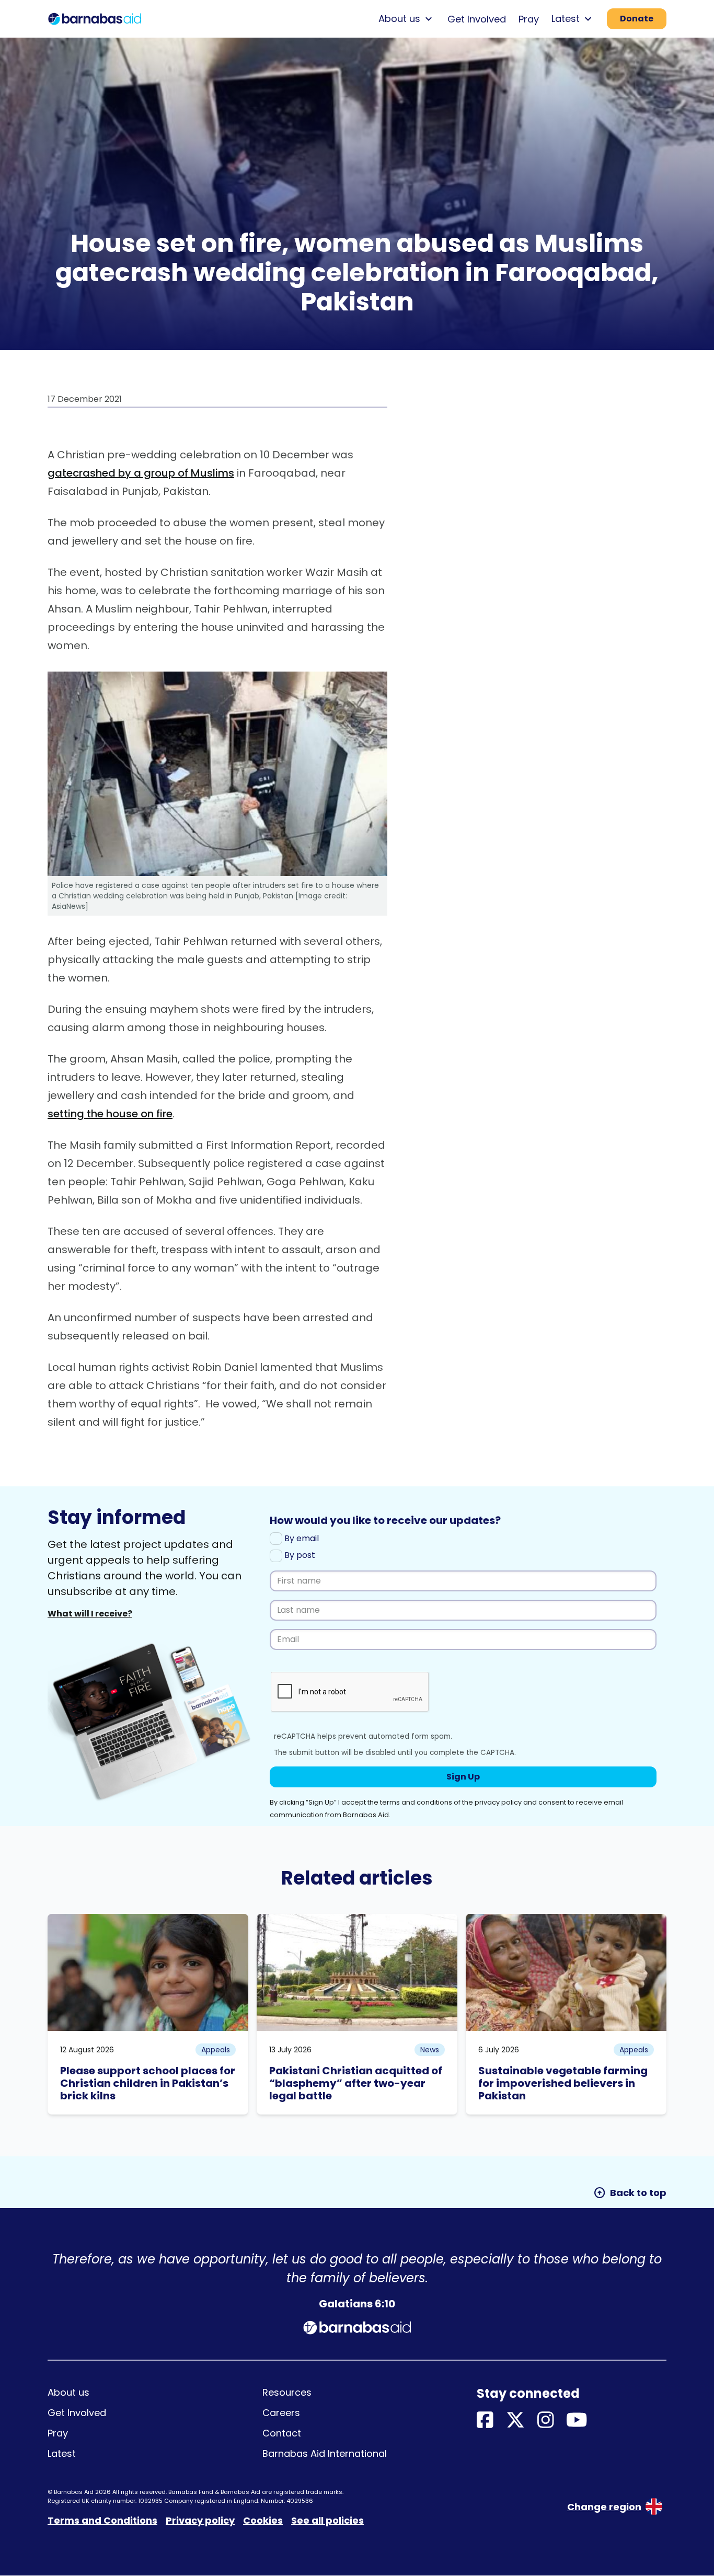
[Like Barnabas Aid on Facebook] (485, 2421)
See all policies (327, 2520)
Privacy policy (200, 2520)
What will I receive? (90, 1614)
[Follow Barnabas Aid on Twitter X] (515, 2421)
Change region (604, 2507)
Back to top (630, 2193)
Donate (637, 19)
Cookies (263, 2520)
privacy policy (498, 1802)
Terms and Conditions (102, 2520)
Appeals (216, 2050)
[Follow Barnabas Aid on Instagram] (546, 2421)
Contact (282, 2433)
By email (301, 1538)
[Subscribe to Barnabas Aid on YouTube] (577, 2421)
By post (299, 1555)
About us (68, 2392)
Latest (62, 2453)
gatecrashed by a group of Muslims (141, 473)
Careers (281, 2413)
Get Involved (477, 19)
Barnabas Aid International (325, 2453)
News (430, 2050)
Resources (287, 2392)
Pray (529, 19)
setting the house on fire (110, 1114)
